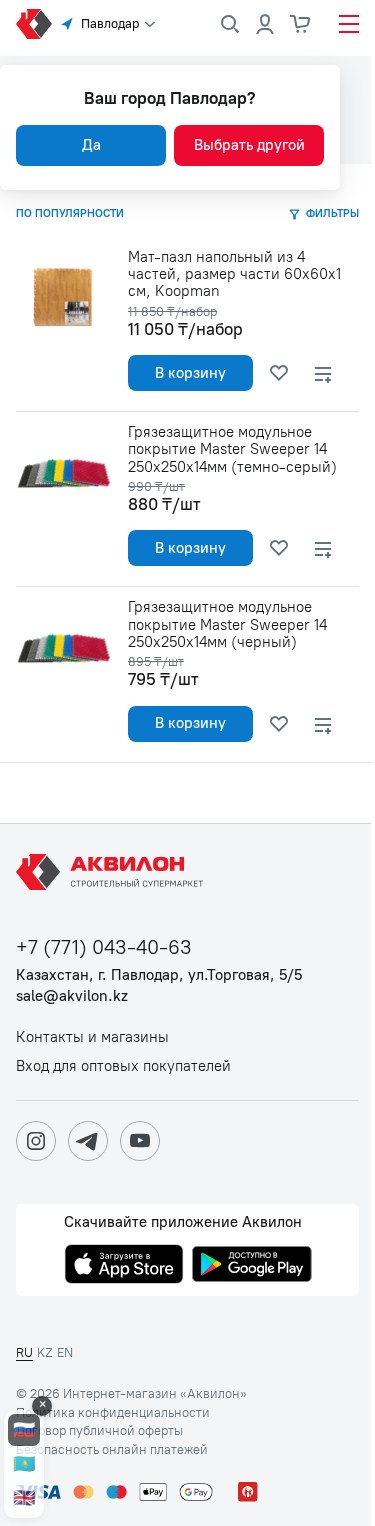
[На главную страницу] (113, 872)
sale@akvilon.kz (72, 996)
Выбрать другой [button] (249, 145)
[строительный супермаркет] (34, 24)
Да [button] (91, 145)
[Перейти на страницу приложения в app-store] (124, 1266)
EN (65, 1352)
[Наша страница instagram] (36, 1141)
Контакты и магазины (92, 1037)
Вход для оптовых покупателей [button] (123, 1066)
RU (24, 1352)
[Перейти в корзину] (301, 24)
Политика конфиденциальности (113, 1413)
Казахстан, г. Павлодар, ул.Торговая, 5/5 (159, 975)
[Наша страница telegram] (88, 1141)
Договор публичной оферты (99, 1431)
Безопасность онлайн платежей (112, 1450)
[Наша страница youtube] (140, 1141)
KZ (45, 1352)
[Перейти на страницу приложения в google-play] (252, 1266)
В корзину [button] (190, 373)
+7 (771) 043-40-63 (104, 947)
